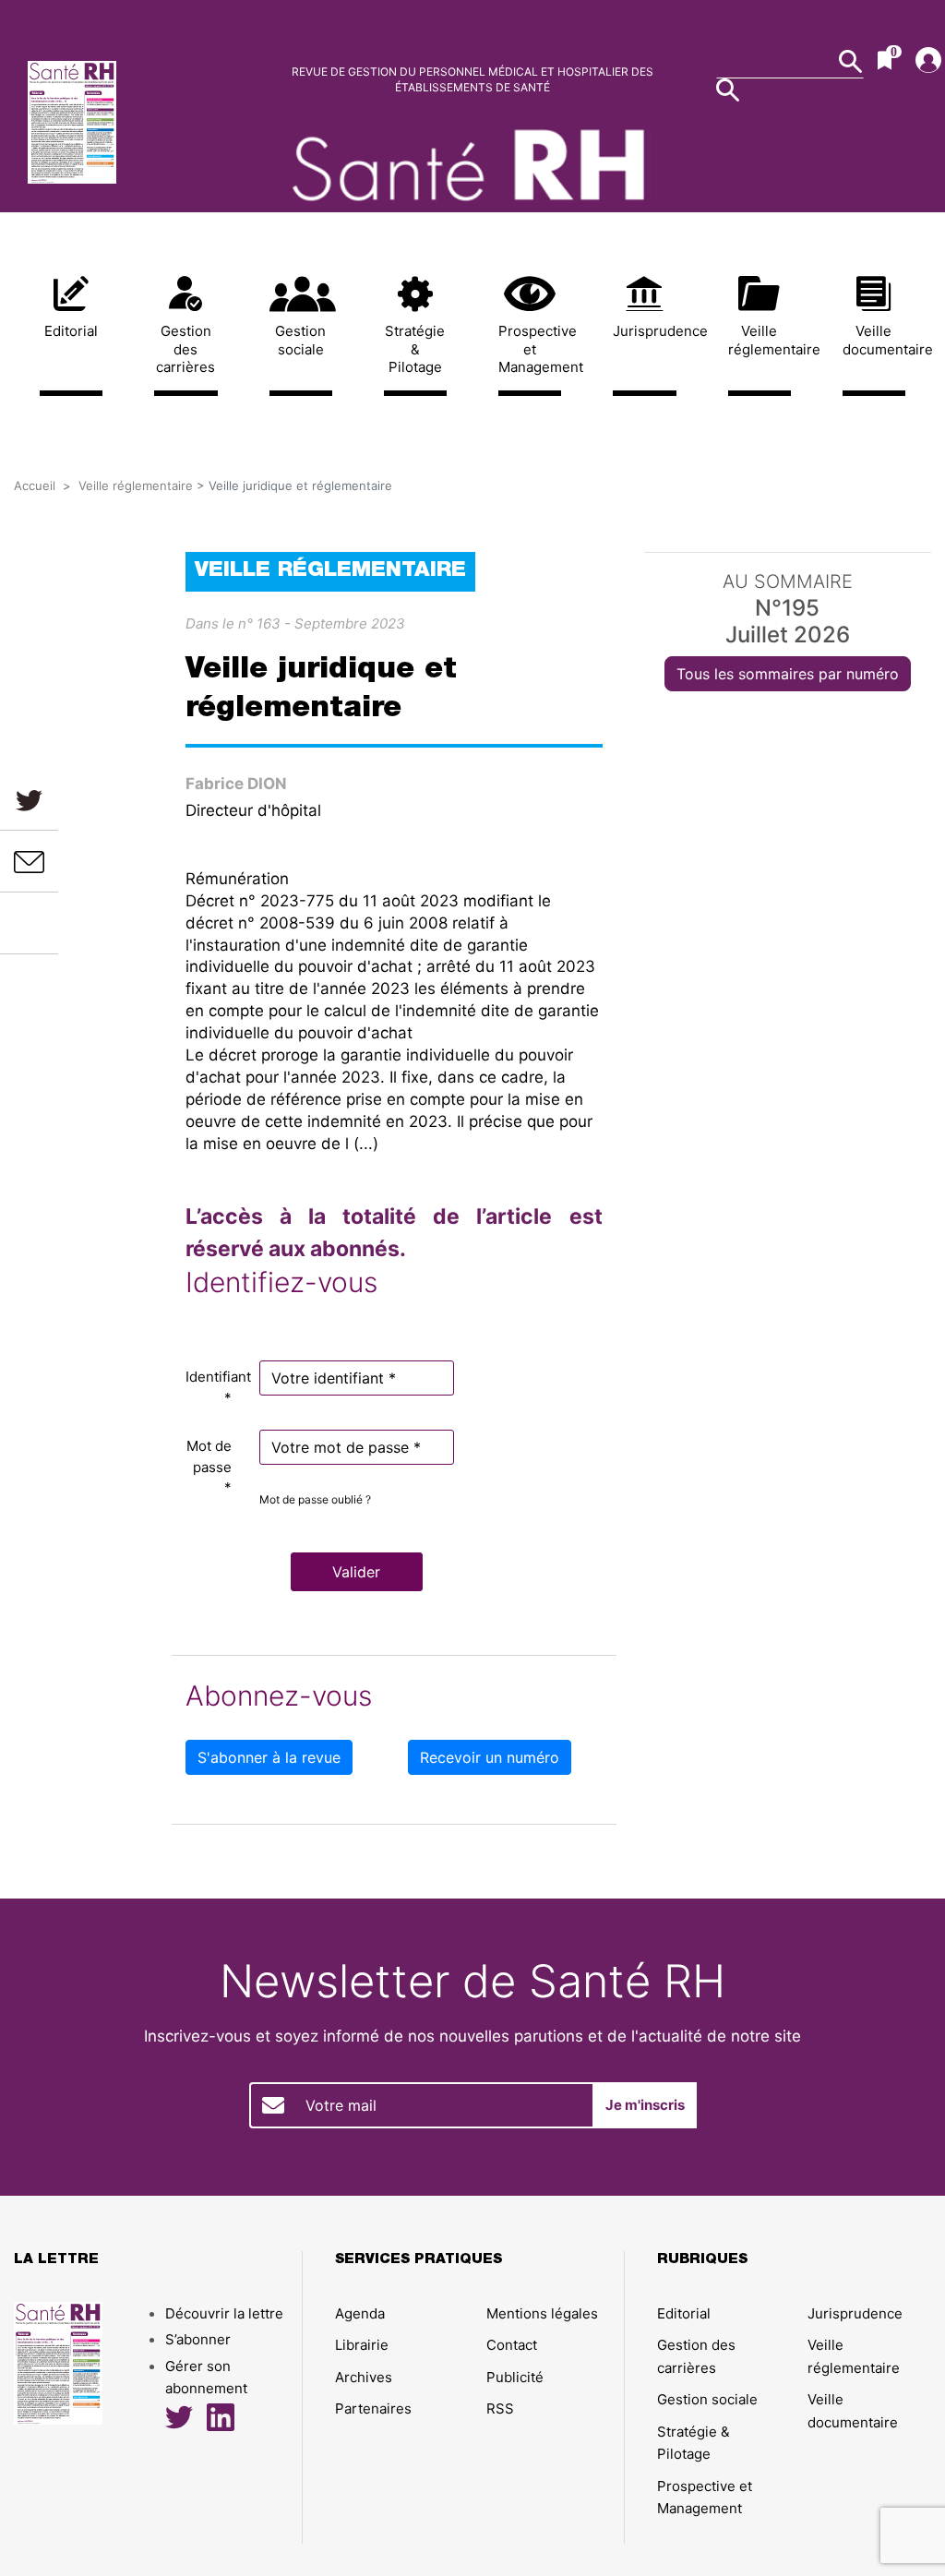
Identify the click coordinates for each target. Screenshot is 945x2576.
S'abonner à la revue (269, 1757)
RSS (500, 2408)
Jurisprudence (644, 331)
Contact (512, 2345)
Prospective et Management (530, 349)
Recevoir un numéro (490, 1757)
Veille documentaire (874, 340)
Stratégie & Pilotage (415, 349)
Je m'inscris (645, 2105)
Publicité (515, 2377)
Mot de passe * (209, 1467)
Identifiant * (215, 1387)
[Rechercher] (728, 90)
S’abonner (198, 2339)
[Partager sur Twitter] (29, 800)
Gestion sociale (300, 340)
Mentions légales (542, 2313)
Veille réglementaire (760, 340)
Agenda (360, 2313)
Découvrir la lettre (75, 201)
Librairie (362, 2345)
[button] (357, 1572)
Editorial (71, 331)
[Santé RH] (129, 122)
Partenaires (373, 2408)
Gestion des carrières (185, 349)
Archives (364, 2377)
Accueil (35, 485)
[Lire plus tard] (30, 923)
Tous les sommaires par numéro (788, 674)
